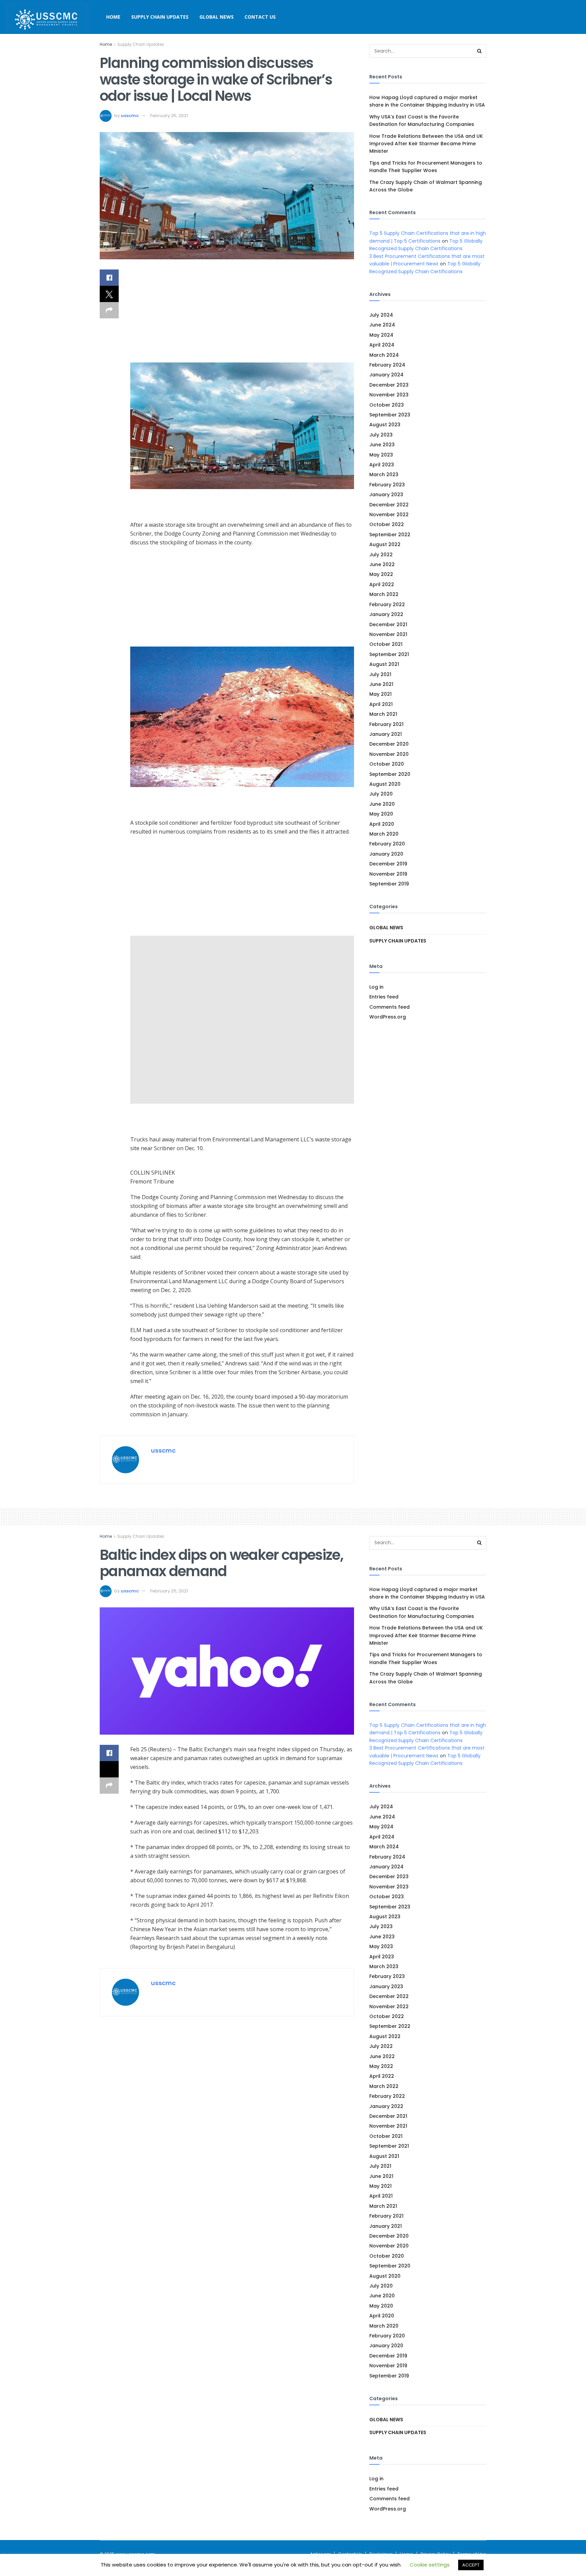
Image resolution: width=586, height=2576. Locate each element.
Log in (376, 987)
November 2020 (389, 754)
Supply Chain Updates (160, 17)
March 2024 (384, 355)
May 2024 (381, 335)
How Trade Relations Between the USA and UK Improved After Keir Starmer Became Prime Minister (426, 144)
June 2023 (382, 445)
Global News (217, 17)
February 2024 (387, 365)
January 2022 (386, 614)
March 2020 (384, 834)
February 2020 (387, 844)
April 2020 (382, 824)
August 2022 (385, 544)
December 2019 (388, 864)
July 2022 (381, 555)
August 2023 (385, 425)
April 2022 (382, 584)
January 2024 (386, 375)
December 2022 (389, 505)
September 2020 (390, 774)
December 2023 (389, 385)
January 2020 (386, 854)
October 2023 (387, 405)
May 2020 (381, 814)
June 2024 (382, 325)
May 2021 (380, 694)
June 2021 (381, 684)
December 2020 (389, 744)
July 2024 (381, 315)
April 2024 (382, 345)
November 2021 (388, 634)
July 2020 (381, 794)
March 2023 (384, 474)
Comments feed (389, 1007)
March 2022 (384, 594)
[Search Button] (480, 51)
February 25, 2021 (169, 116)
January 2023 (386, 494)
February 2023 (387, 485)
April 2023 (382, 465)
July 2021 (380, 674)
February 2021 (386, 724)
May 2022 (381, 574)
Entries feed (384, 997)
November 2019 (388, 874)
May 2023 (381, 455)
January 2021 (386, 734)
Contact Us (260, 17)
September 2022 (390, 535)
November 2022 (389, 515)
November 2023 (389, 395)
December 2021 (388, 624)
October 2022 (387, 524)
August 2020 (385, 784)
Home (113, 17)
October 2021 (386, 644)
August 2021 (384, 664)
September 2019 (389, 884)
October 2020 (387, 764)
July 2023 (381, 435)
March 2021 (383, 714)
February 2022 (387, 604)
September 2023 (390, 415)
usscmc (130, 116)
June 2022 (382, 564)
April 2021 (381, 704)
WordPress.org (388, 1017)
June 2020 (382, 804)
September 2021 (389, 654)
